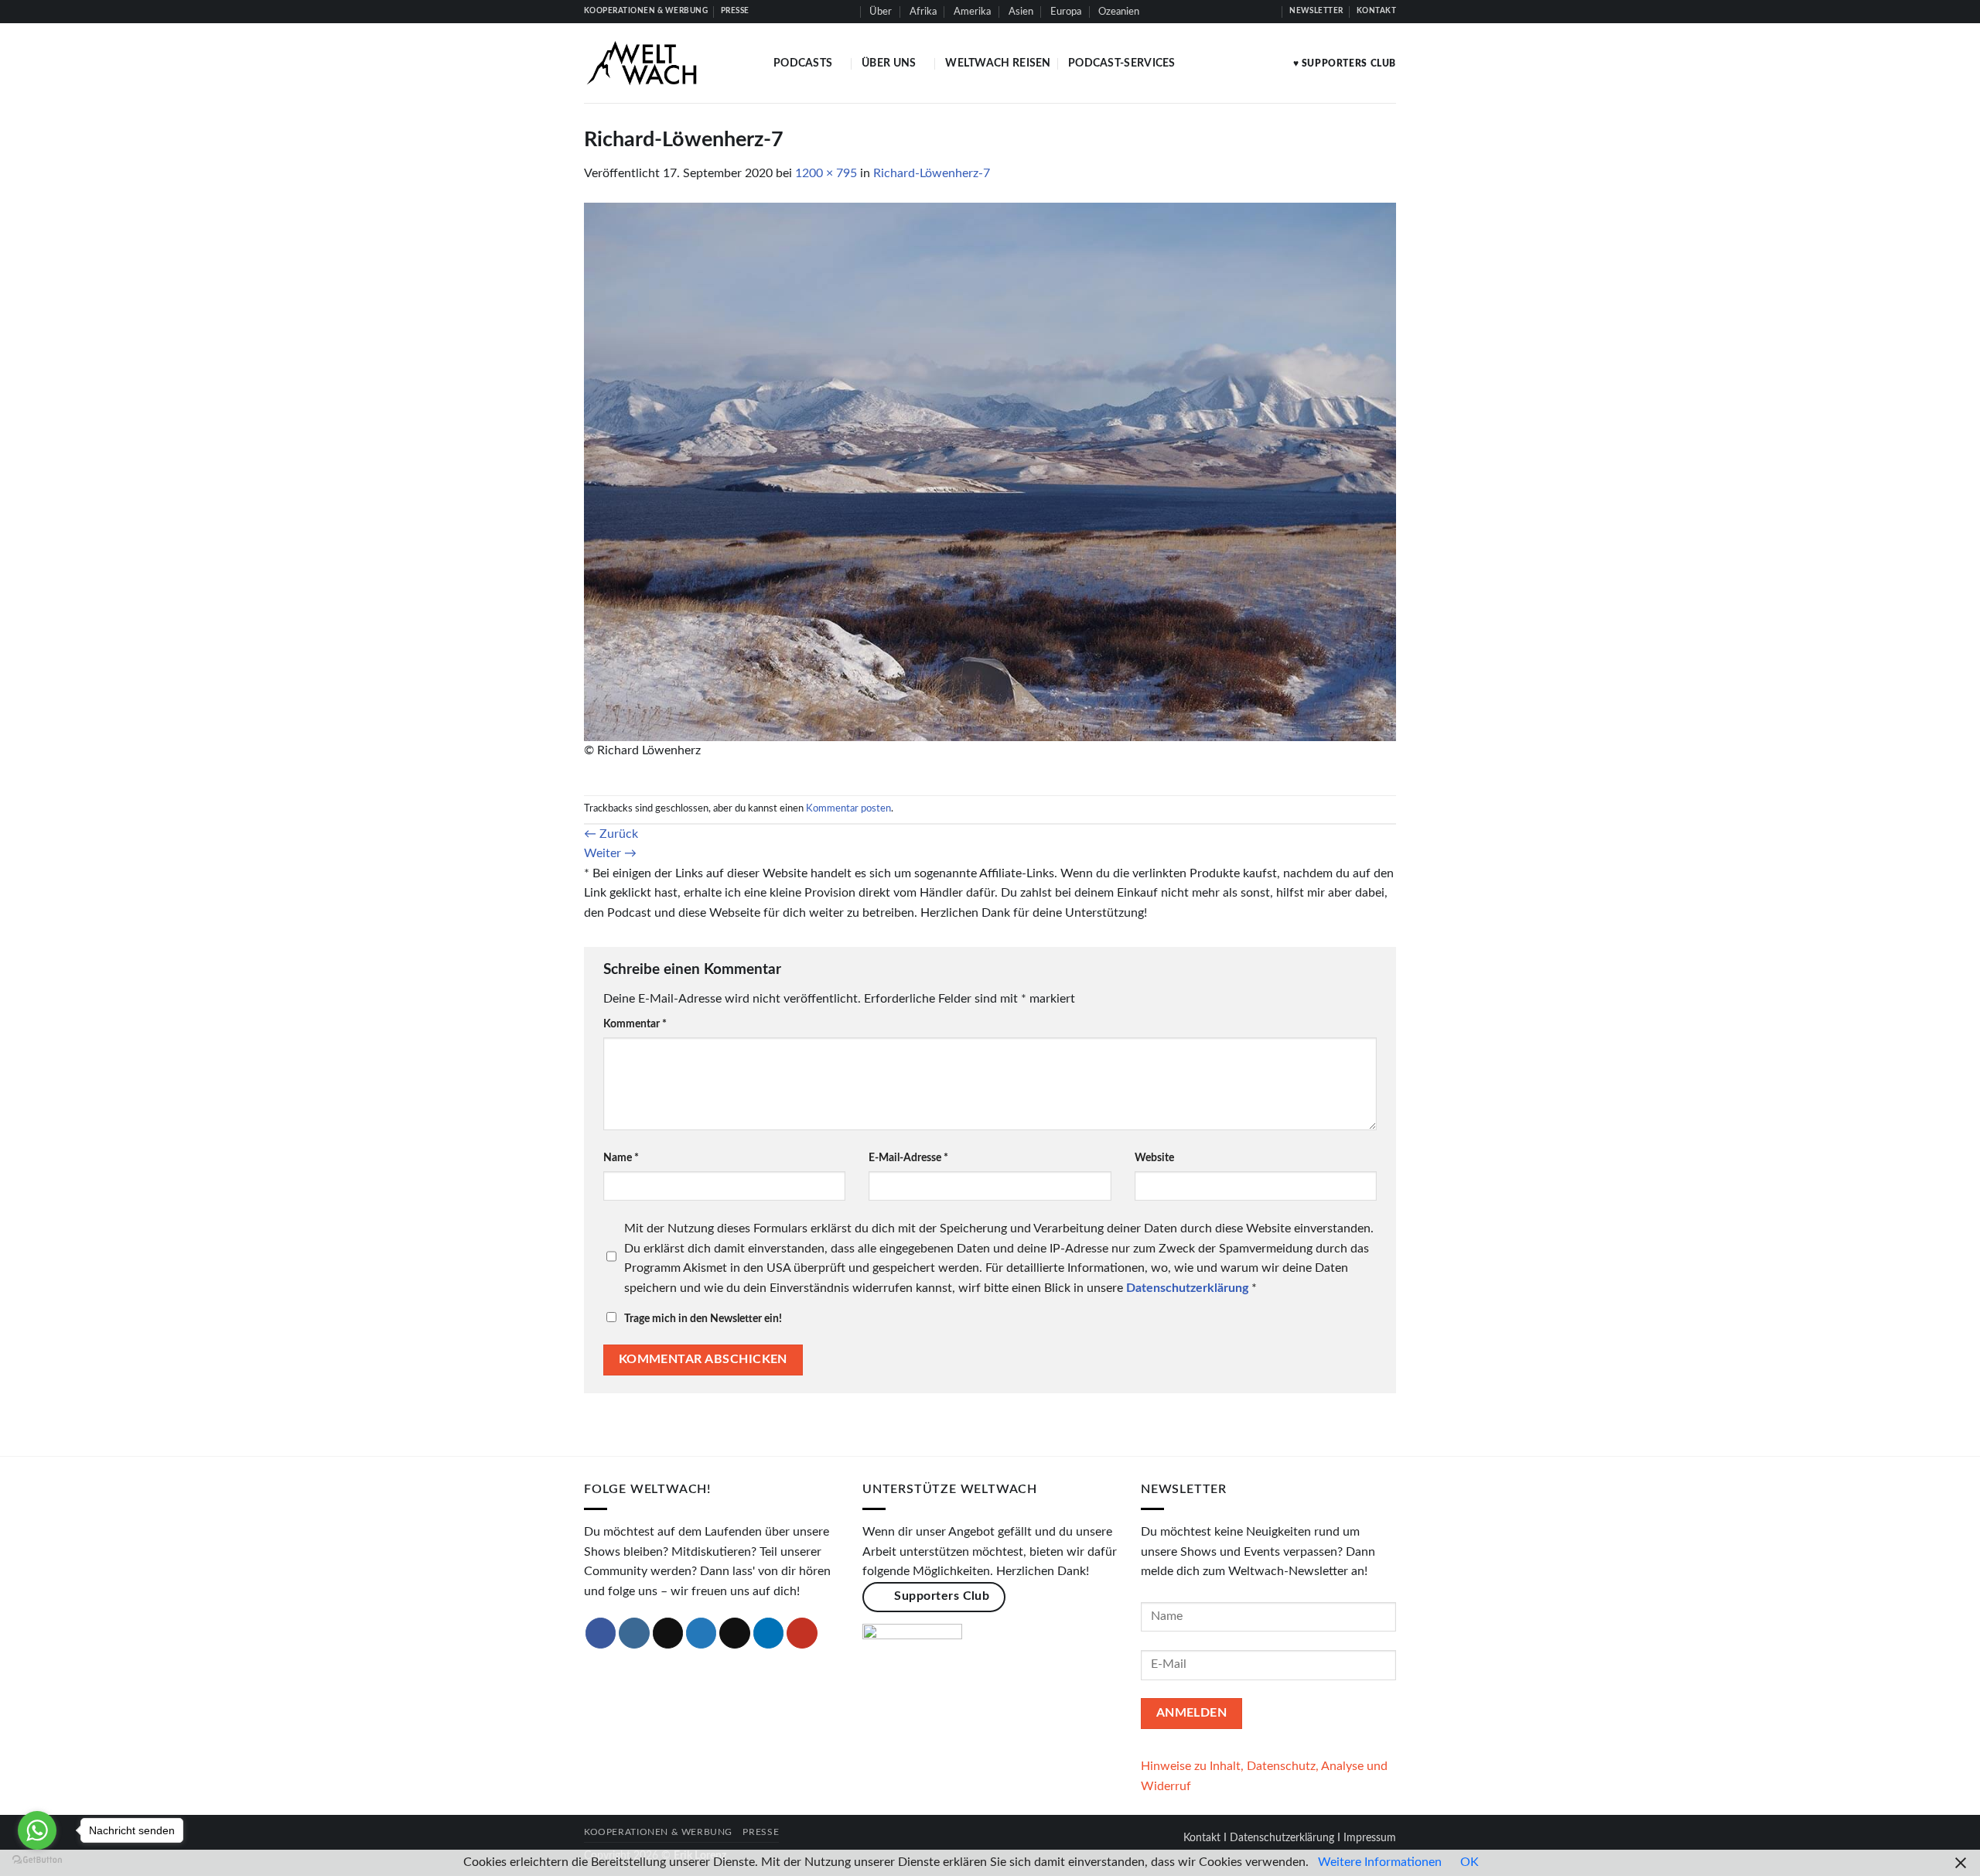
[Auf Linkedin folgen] (1254, 12)
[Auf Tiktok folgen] (1224, 12)
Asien (1021, 12)
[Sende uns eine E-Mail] (735, 1633)
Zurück (611, 834)
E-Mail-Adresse (908, 1158)
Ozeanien (1119, 12)
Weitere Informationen (1380, 1862)
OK (1470, 1862)
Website (1154, 1158)
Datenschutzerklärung (1282, 1838)
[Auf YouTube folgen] (1269, 12)
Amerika (972, 12)
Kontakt (1202, 1838)
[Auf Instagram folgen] (1210, 12)
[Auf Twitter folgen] (1239, 12)
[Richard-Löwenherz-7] (990, 471)
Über (881, 12)
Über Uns (889, 63)
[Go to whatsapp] (37, 1830)
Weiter (610, 853)
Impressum (1370, 1838)
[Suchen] (847, 12)
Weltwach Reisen (998, 63)
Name (621, 1158)
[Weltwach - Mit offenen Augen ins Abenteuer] (667, 63)
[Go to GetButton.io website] (37, 1860)
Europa (1066, 12)
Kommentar (635, 1024)
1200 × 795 (826, 173)
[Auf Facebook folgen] (1195, 12)
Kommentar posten (848, 808)
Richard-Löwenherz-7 (932, 173)
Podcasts (803, 63)
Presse (761, 1832)
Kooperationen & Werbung (658, 1832)
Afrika (923, 12)
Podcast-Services (1122, 63)
